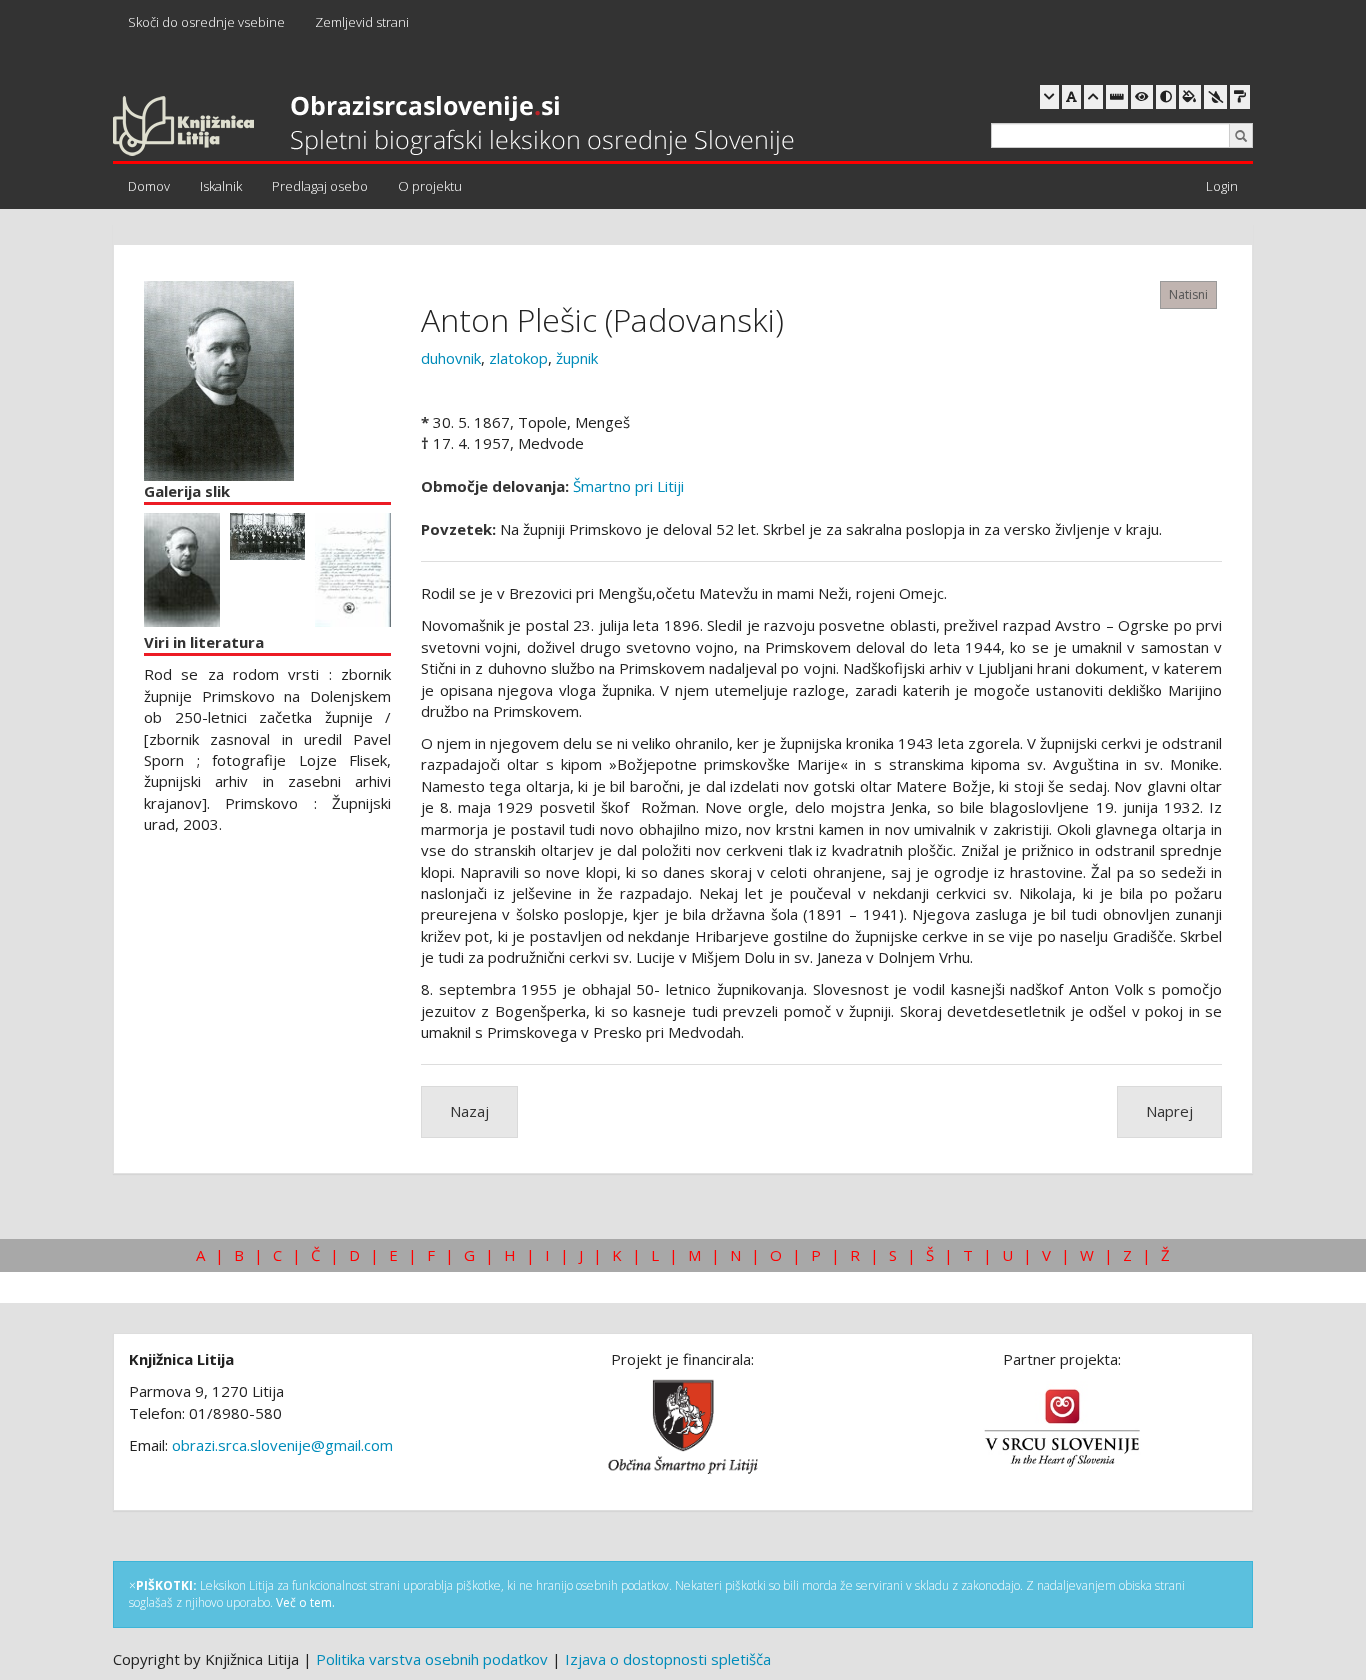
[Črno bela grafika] (1240, 97)
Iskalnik (221, 186)
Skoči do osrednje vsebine (206, 22)
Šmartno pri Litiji (628, 486)
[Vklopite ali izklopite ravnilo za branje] (1117, 97)
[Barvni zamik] (1215, 97)
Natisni (1188, 294)
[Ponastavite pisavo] (1071, 97)
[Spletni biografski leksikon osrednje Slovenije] (453, 127)
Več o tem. (305, 1602)
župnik (577, 358)
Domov (149, 186)
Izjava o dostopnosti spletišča (668, 1659)
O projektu (430, 186)
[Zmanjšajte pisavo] (1049, 97)
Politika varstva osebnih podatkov (432, 1659)
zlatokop (518, 358)
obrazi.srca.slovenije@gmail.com (282, 1445)
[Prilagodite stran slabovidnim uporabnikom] (1142, 97)
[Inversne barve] (1190, 97)
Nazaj (469, 1111)
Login (1222, 186)
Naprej (1169, 1111)
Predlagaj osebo (320, 186)
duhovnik (451, 358)
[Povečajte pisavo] (1093, 97)
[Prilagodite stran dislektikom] (1166, 97)
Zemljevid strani (362, 22)
